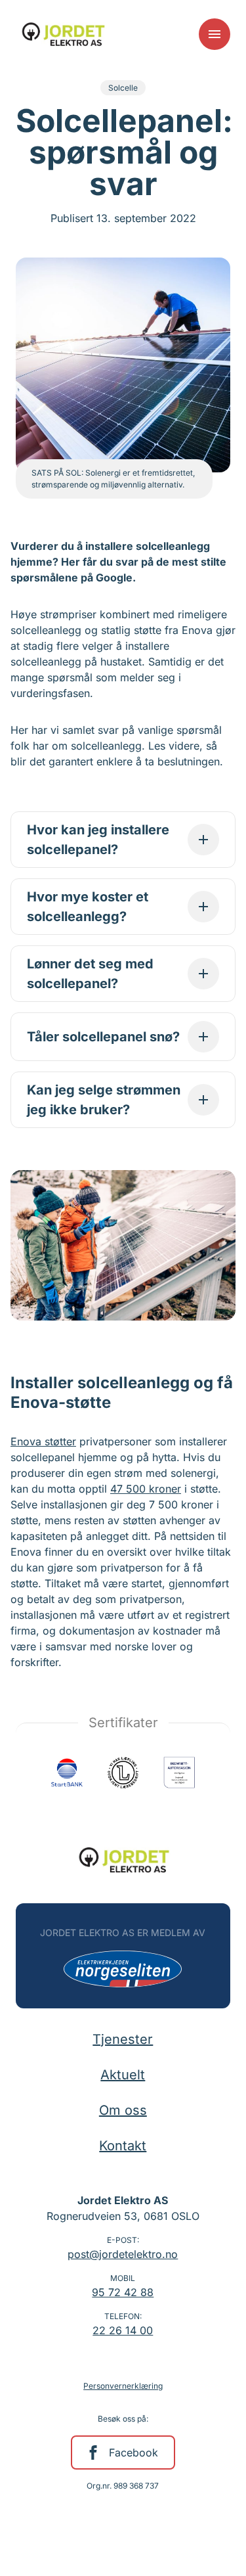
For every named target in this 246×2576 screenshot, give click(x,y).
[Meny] (215, 34)
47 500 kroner (146, 1489)
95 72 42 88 (123, 2292)
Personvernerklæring (123, 2386)
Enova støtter (43, 1441)
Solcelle (123, 88)
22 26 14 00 (123, 2330)
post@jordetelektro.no (123, 2254)
